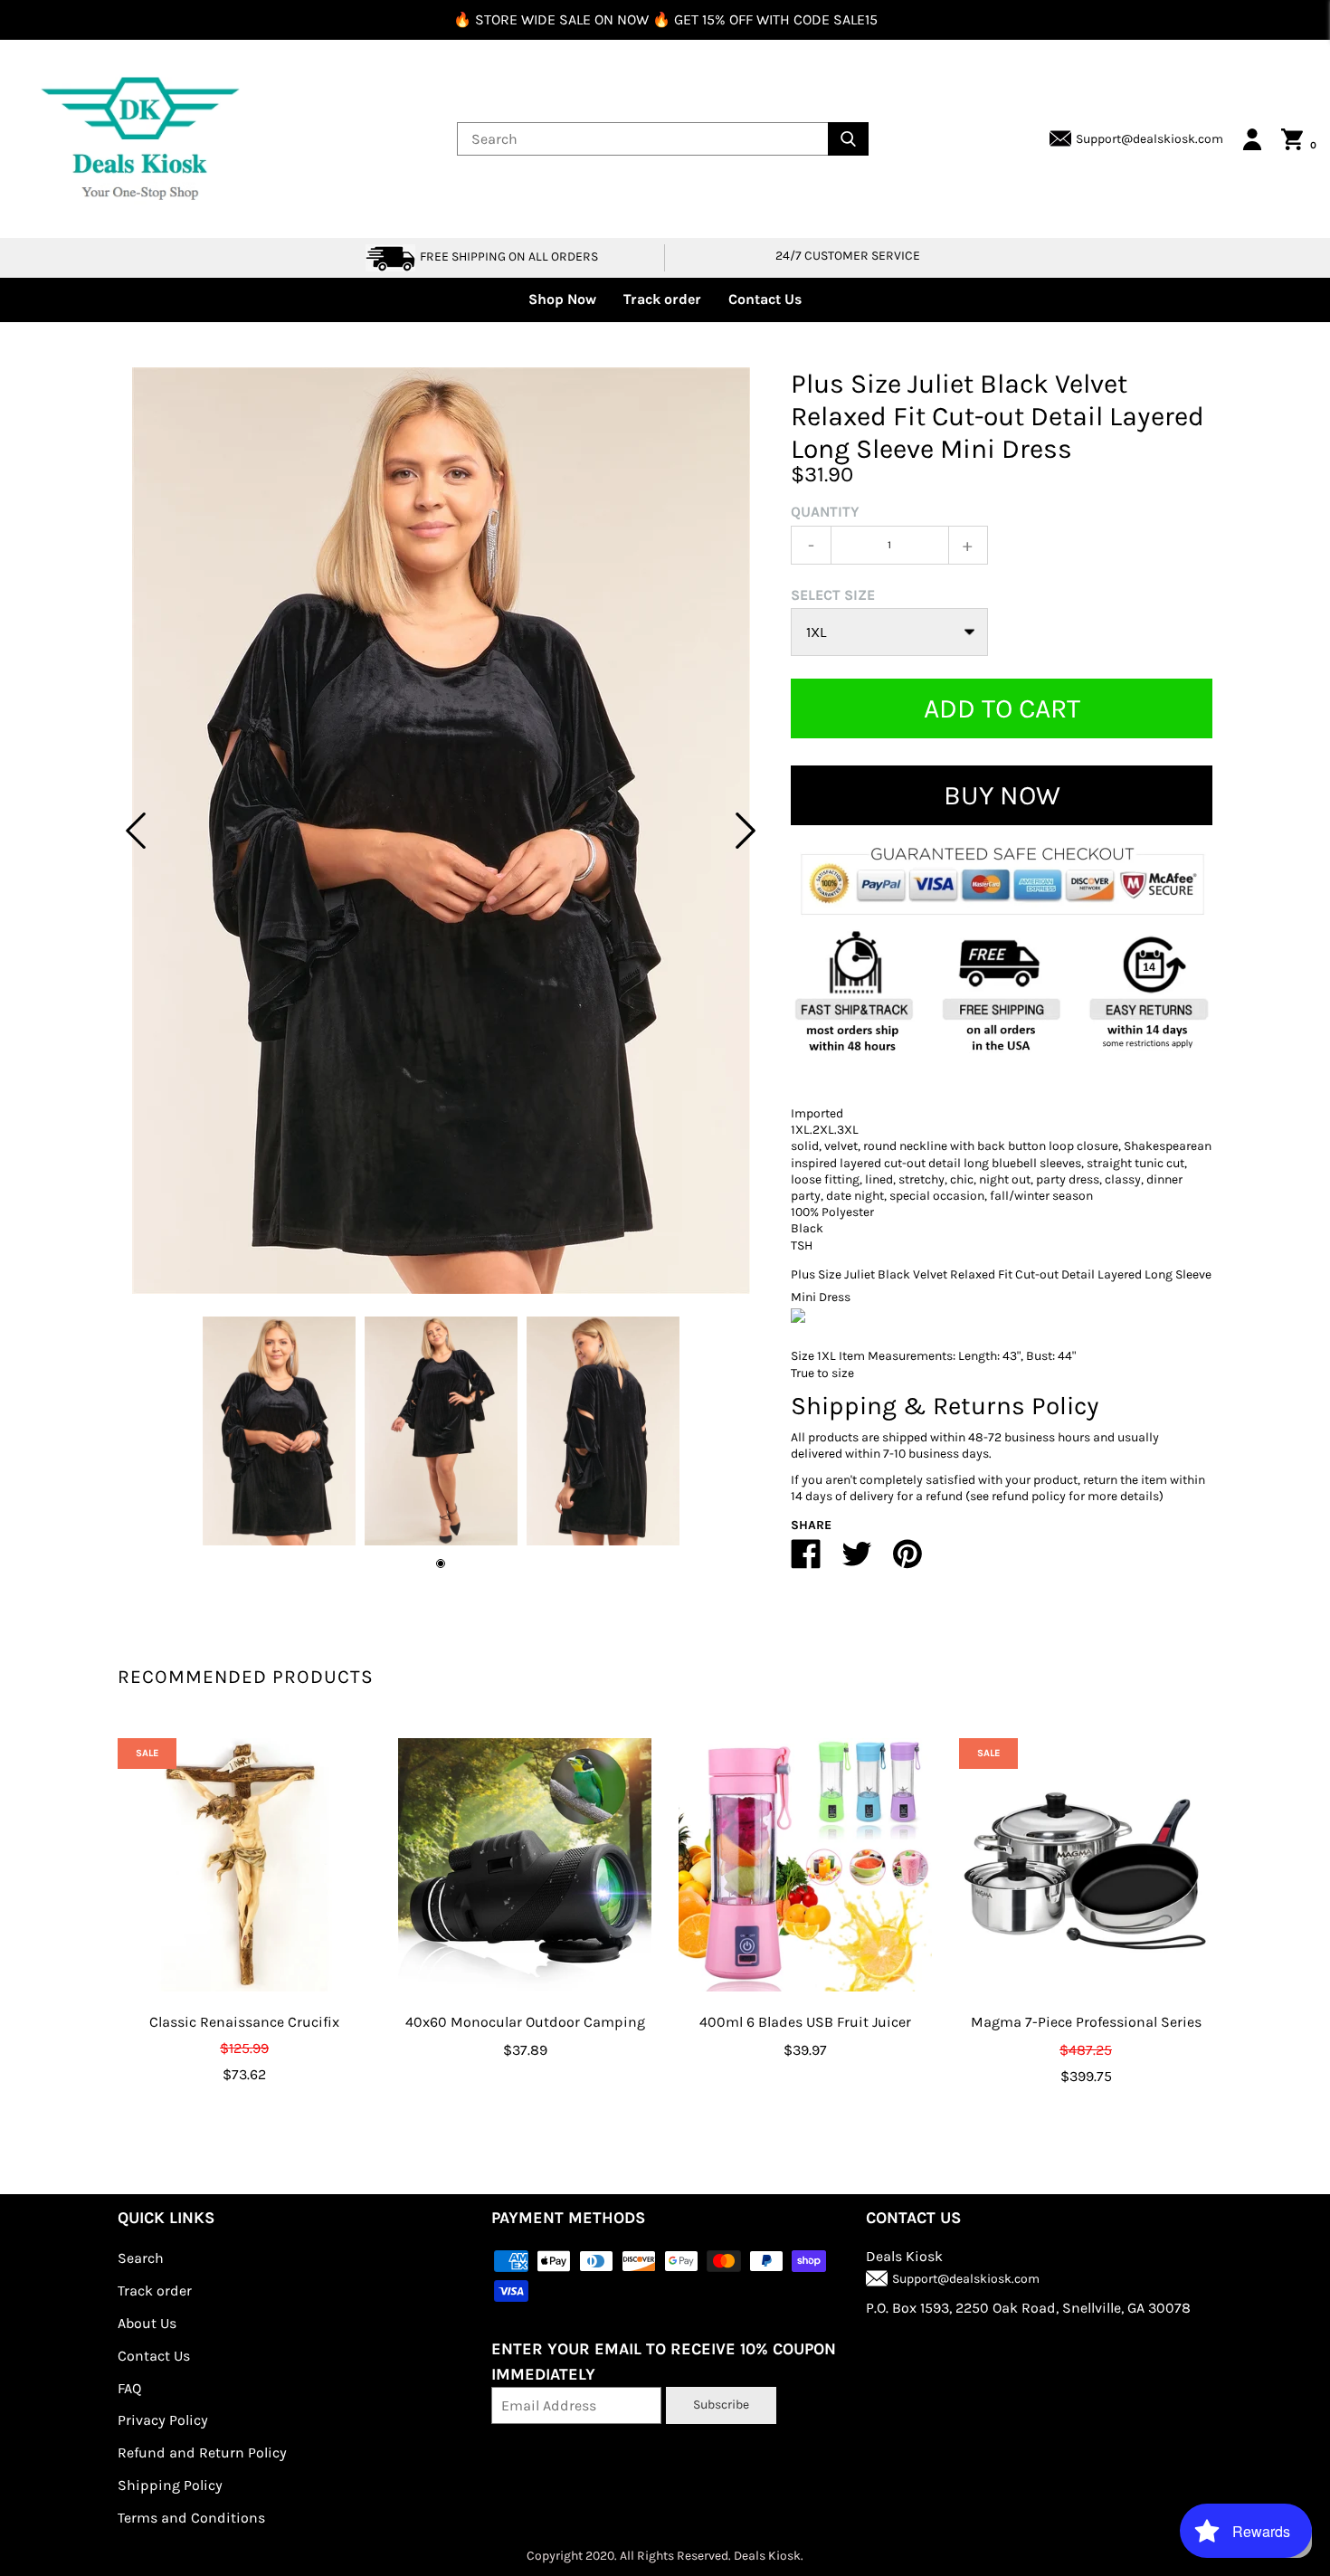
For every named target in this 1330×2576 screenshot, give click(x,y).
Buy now (1002, 795)
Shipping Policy (170, 2485)
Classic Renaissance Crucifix (244, 2022)
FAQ (129, 2388)
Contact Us (765, 299)
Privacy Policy (163, 2420)
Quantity (825, 512)
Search (141, 2258)
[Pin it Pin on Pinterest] (907, 1561)
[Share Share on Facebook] (806, 1561)
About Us (147, 2323)
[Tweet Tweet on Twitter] (857, 1561)
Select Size (833, 595)
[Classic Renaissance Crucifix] (244, 1865)
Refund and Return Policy (202, 2452)
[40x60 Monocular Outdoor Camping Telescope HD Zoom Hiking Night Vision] (525, 1865)
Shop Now (562, 299)
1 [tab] (441, 1564)
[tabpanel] (441, 831)
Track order (662, 299)
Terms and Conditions (191, 2518)
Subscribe (721, 2405)
